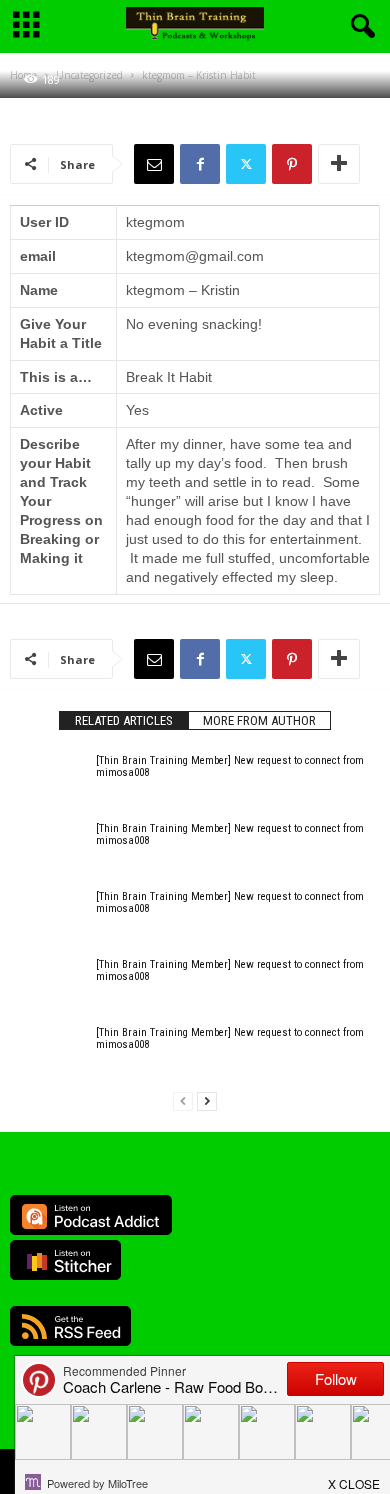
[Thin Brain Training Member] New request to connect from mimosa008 (230, 766)
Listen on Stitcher (65, 1260)
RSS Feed (70, 1326)
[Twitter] (246, 164)
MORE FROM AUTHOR (259, 720)
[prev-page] (183, 1101)
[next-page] (207, 1101)
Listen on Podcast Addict (91, 1215)
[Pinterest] (292, 164)
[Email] (154, 164)
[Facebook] (200, 164)
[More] (339, 164)
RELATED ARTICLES (124, 720)
